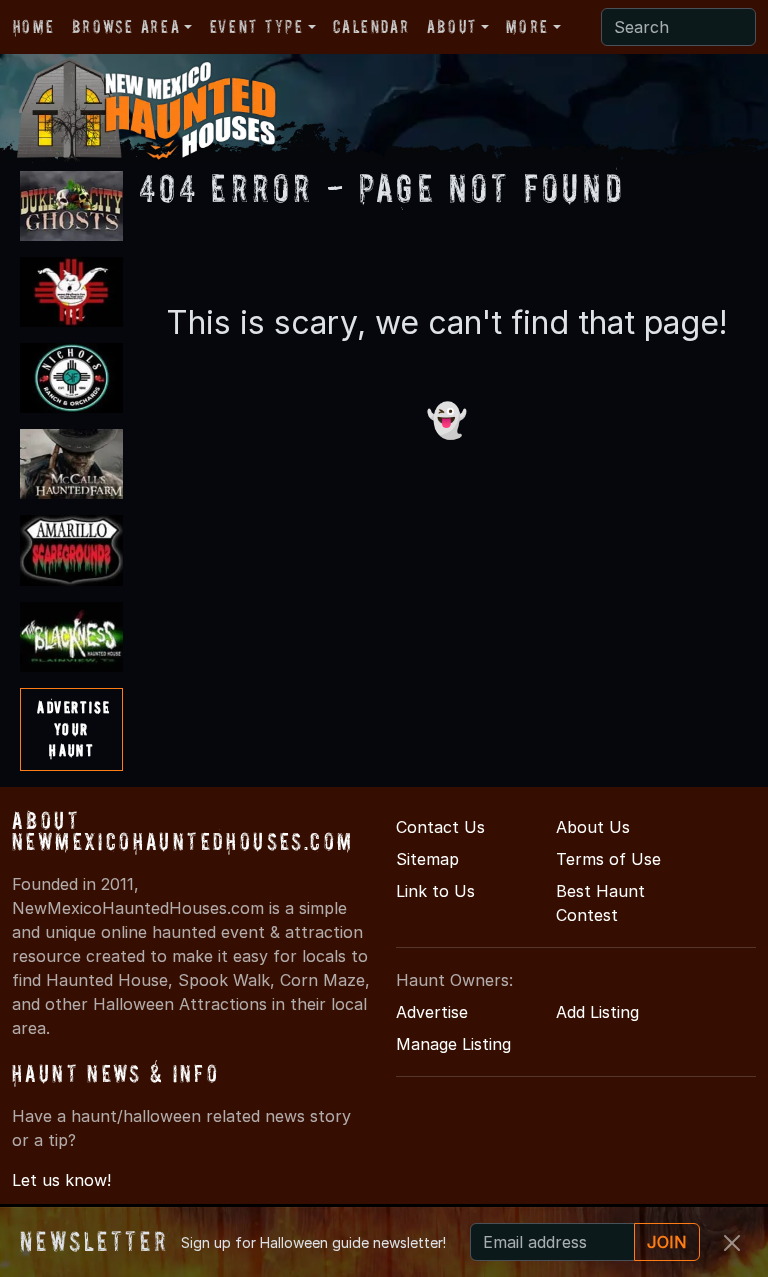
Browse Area (126, 26)
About (452, 26)
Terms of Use (608, 859)
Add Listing (597, 1012)
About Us (593, 827)
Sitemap (427, 859)
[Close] (732, 1243)
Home (33, 26)
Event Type (257, 26)
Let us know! (61, 1180)
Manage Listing (453, 1044)
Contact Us (440, 827)
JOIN (667, 1242)
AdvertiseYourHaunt (73, 728)
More (527, 26)
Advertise (432, 1012)
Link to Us (435, 891)
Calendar (371, 26)
